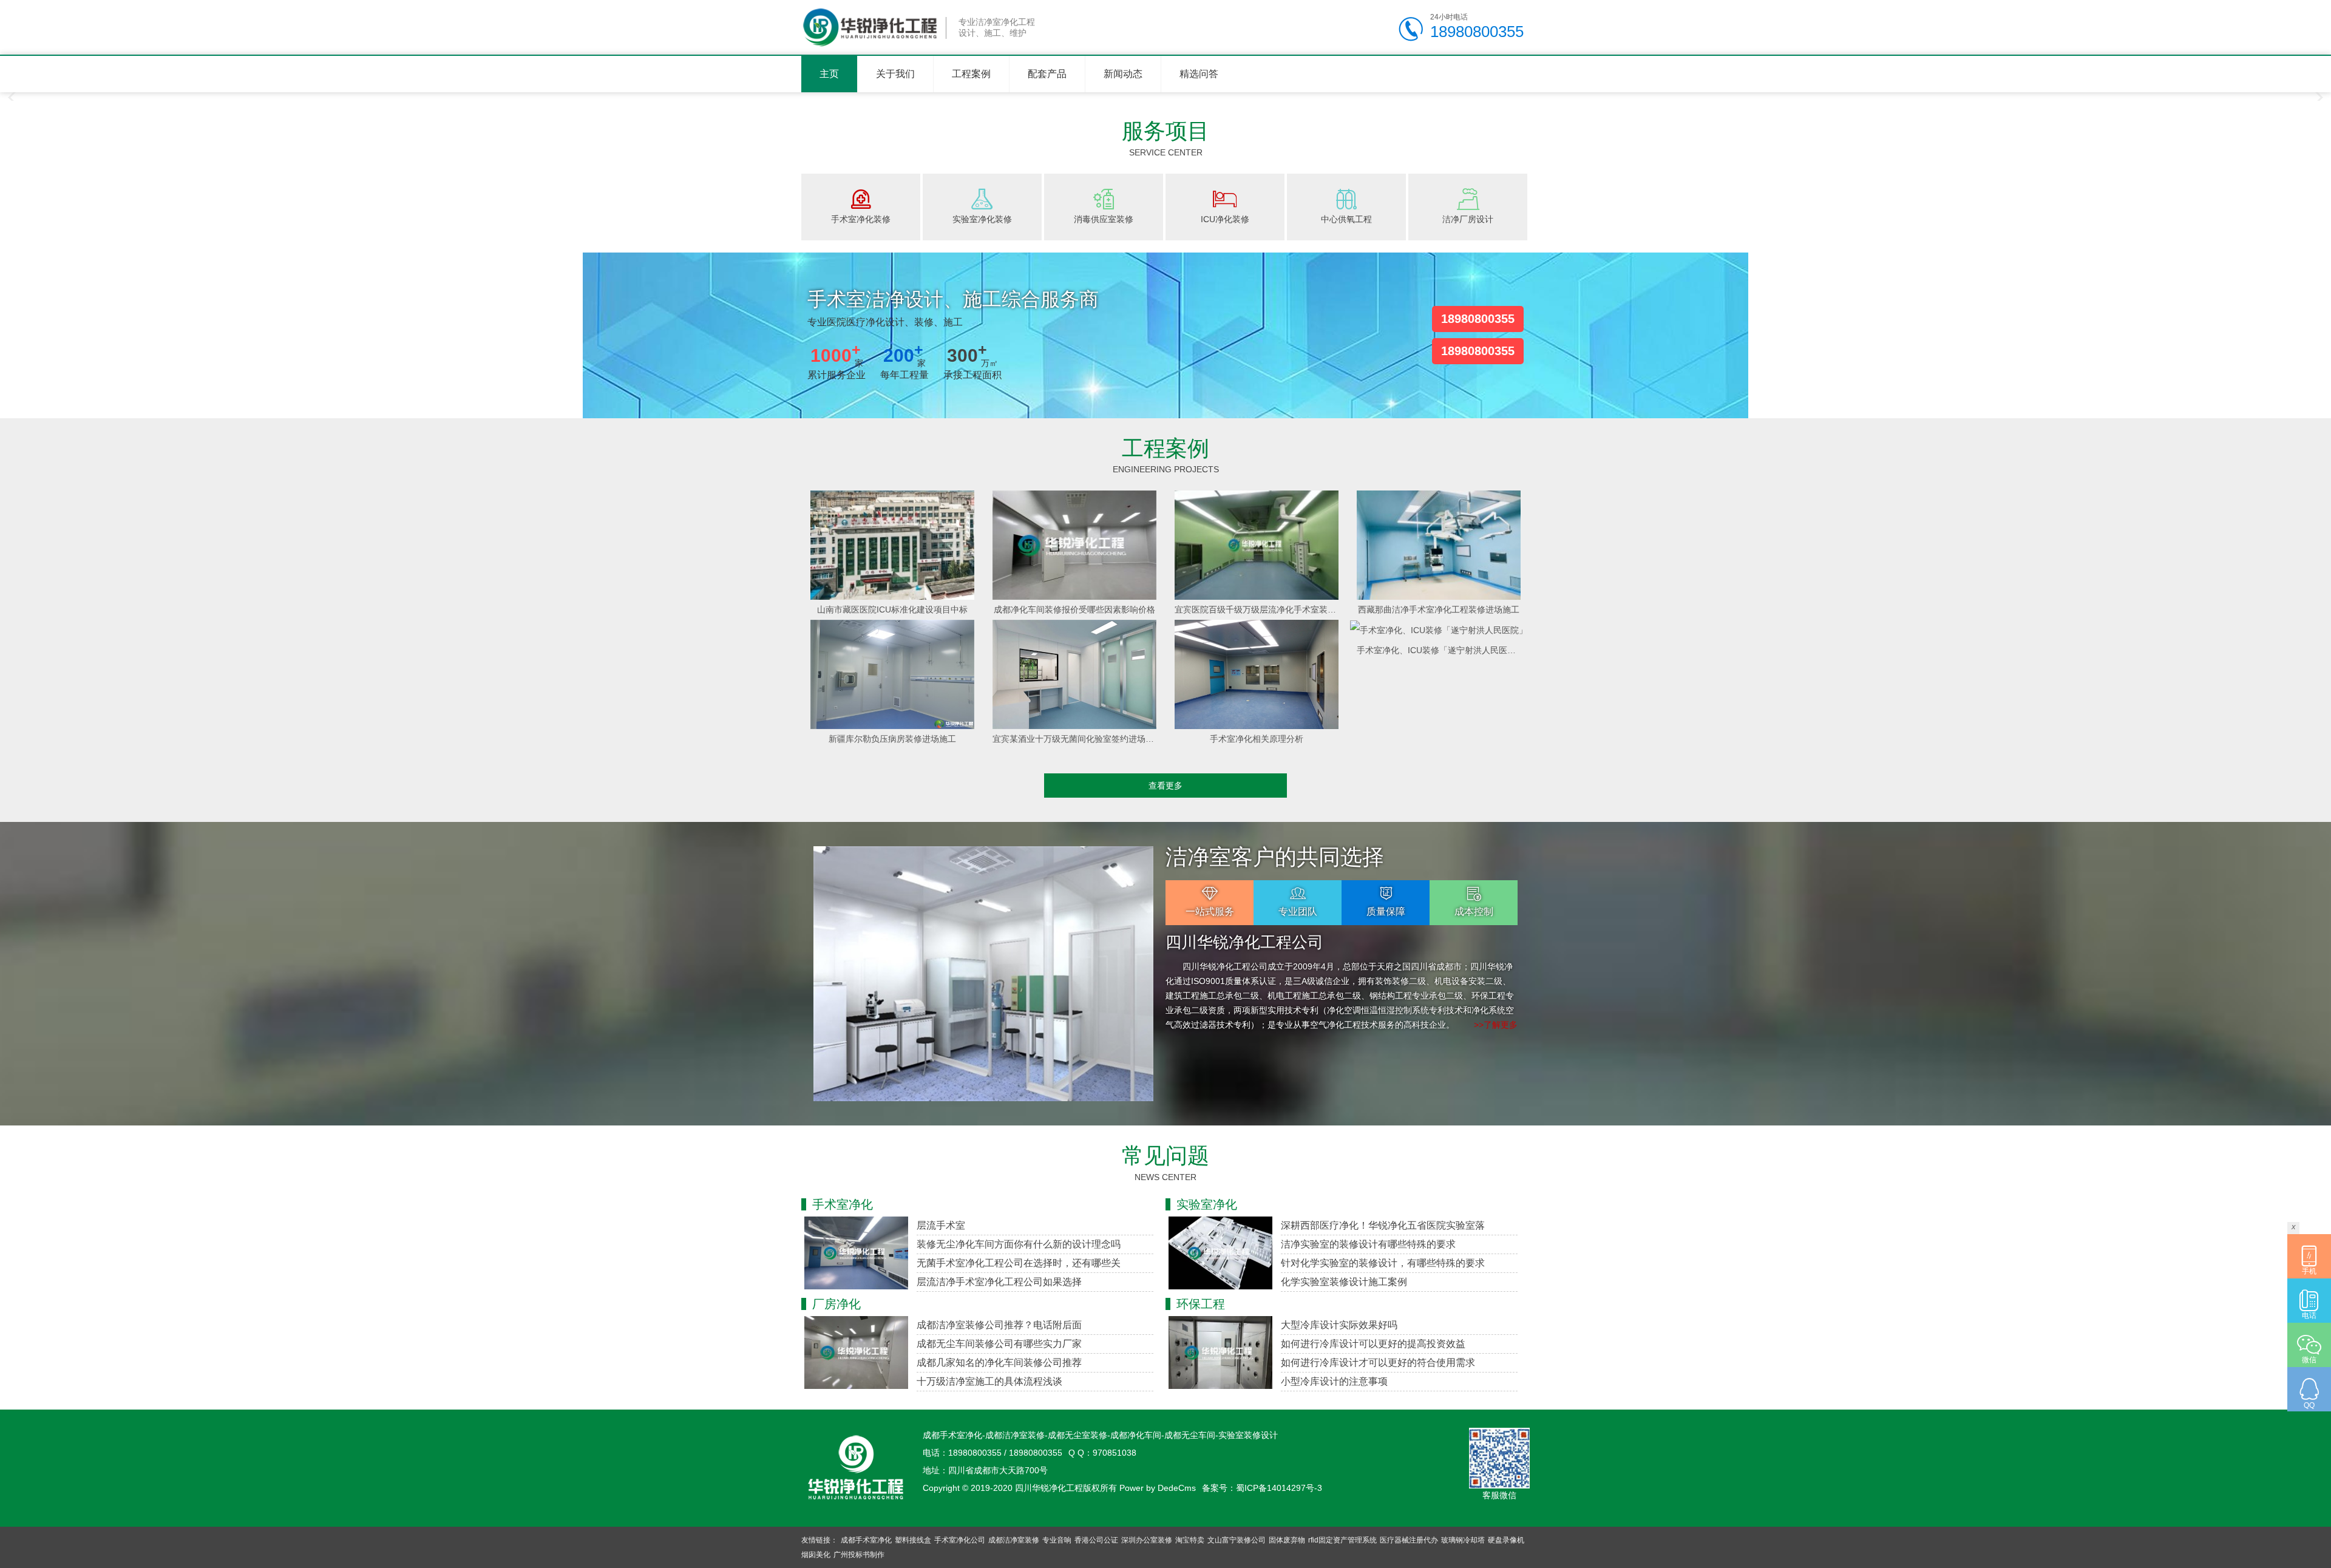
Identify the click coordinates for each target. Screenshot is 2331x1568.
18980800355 (1478, 319)
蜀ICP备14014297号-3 (1279, 1488)
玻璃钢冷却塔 (1463, 1540)
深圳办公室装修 (1147, 1540)
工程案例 (971, 74)
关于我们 (895, 74)
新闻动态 (1123, 74)
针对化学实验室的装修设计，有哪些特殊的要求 (1383, 1263)
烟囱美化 (816, 1555)
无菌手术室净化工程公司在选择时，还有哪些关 (1019, 1263)
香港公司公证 (1096, 1540)
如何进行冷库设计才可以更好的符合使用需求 (1378, 1363)
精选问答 (1199, 74)
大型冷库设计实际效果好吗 (1339, 1325)
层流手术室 (941, 1225)
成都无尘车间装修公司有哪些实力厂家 (999, 1344)
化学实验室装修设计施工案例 (1344, 1282)
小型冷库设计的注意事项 (1334, 1381)
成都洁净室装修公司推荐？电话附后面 (999, 1325)
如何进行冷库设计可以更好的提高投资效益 (1373, 1344)
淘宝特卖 (1190, 1540)
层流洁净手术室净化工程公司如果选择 (999, 1282)
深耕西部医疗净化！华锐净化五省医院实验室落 (1383, 1225)
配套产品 (1047, 74)
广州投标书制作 (859, 1555)
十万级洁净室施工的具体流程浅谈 (989, 1381)
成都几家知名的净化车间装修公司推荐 (999, 1363)
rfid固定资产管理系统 (1342, 1540)
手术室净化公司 (960, 1540)
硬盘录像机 (1506, 1540)
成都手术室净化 (866, 1540)
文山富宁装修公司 (1237, 1540)
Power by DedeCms (1158, 1488)
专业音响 (1057, 1540)
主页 (829, 74)
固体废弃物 (1287, 1540)
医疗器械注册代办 (1409, 1540)
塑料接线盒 (913, 1540)
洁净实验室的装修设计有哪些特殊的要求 (1368, 1244)
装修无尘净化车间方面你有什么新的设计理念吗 (1019, 1244)
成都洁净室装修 (1014, 1540)
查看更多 (1165, 786)
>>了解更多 (1496, 1025)
